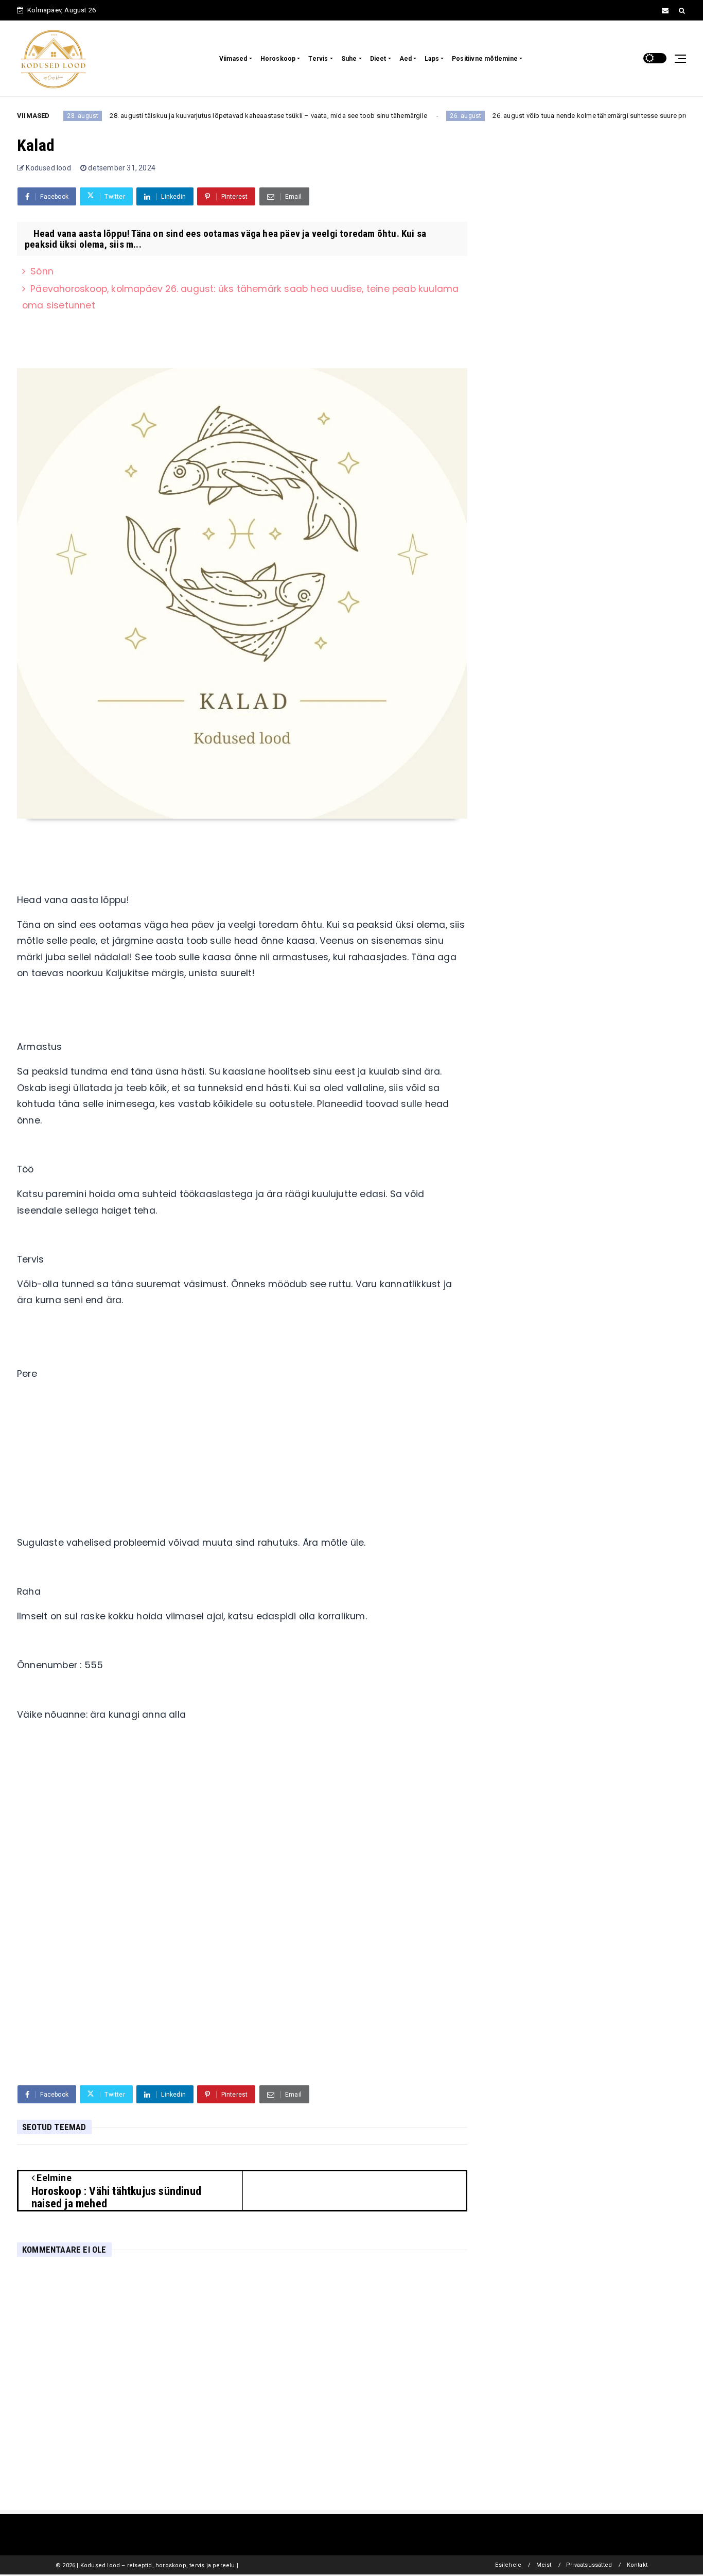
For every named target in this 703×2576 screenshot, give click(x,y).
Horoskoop (278, 59)
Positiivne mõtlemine (485, 59)
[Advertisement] (242, 1463)
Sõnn (42, 271)
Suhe (349, 59)
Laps (432, 59)
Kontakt (637, 2565)
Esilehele (508, 2565)
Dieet (378, 59)
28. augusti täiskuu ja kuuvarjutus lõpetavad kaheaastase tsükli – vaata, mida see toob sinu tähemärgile (224, 116)
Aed (406, 59)
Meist (544, 2565)
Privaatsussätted (589, 2565)
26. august (421, 116)
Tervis (318, 59)
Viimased (233, 59)
